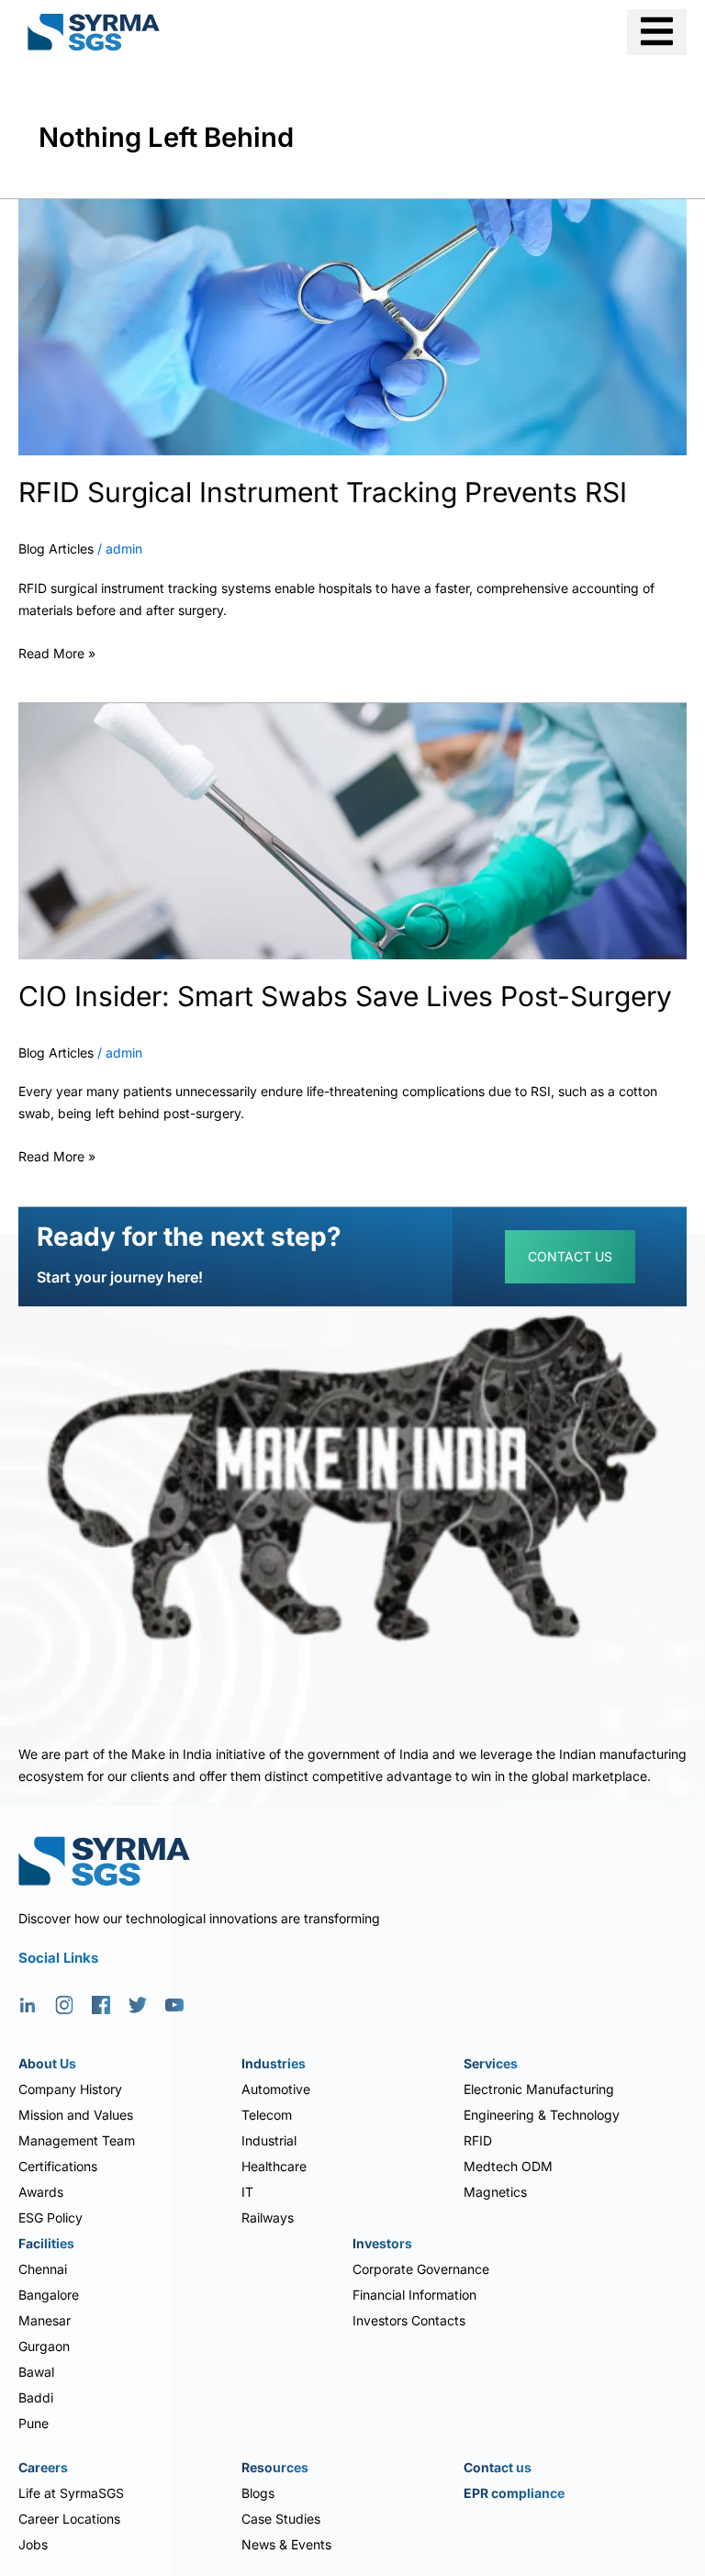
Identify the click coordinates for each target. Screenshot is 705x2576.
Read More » (57, 651)
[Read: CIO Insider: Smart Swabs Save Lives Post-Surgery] (352, 829)
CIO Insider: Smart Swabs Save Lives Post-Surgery (345, 996)
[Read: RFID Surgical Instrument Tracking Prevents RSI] (352, 325)
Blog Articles (56, 549)
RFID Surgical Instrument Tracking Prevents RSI (323, 492)
